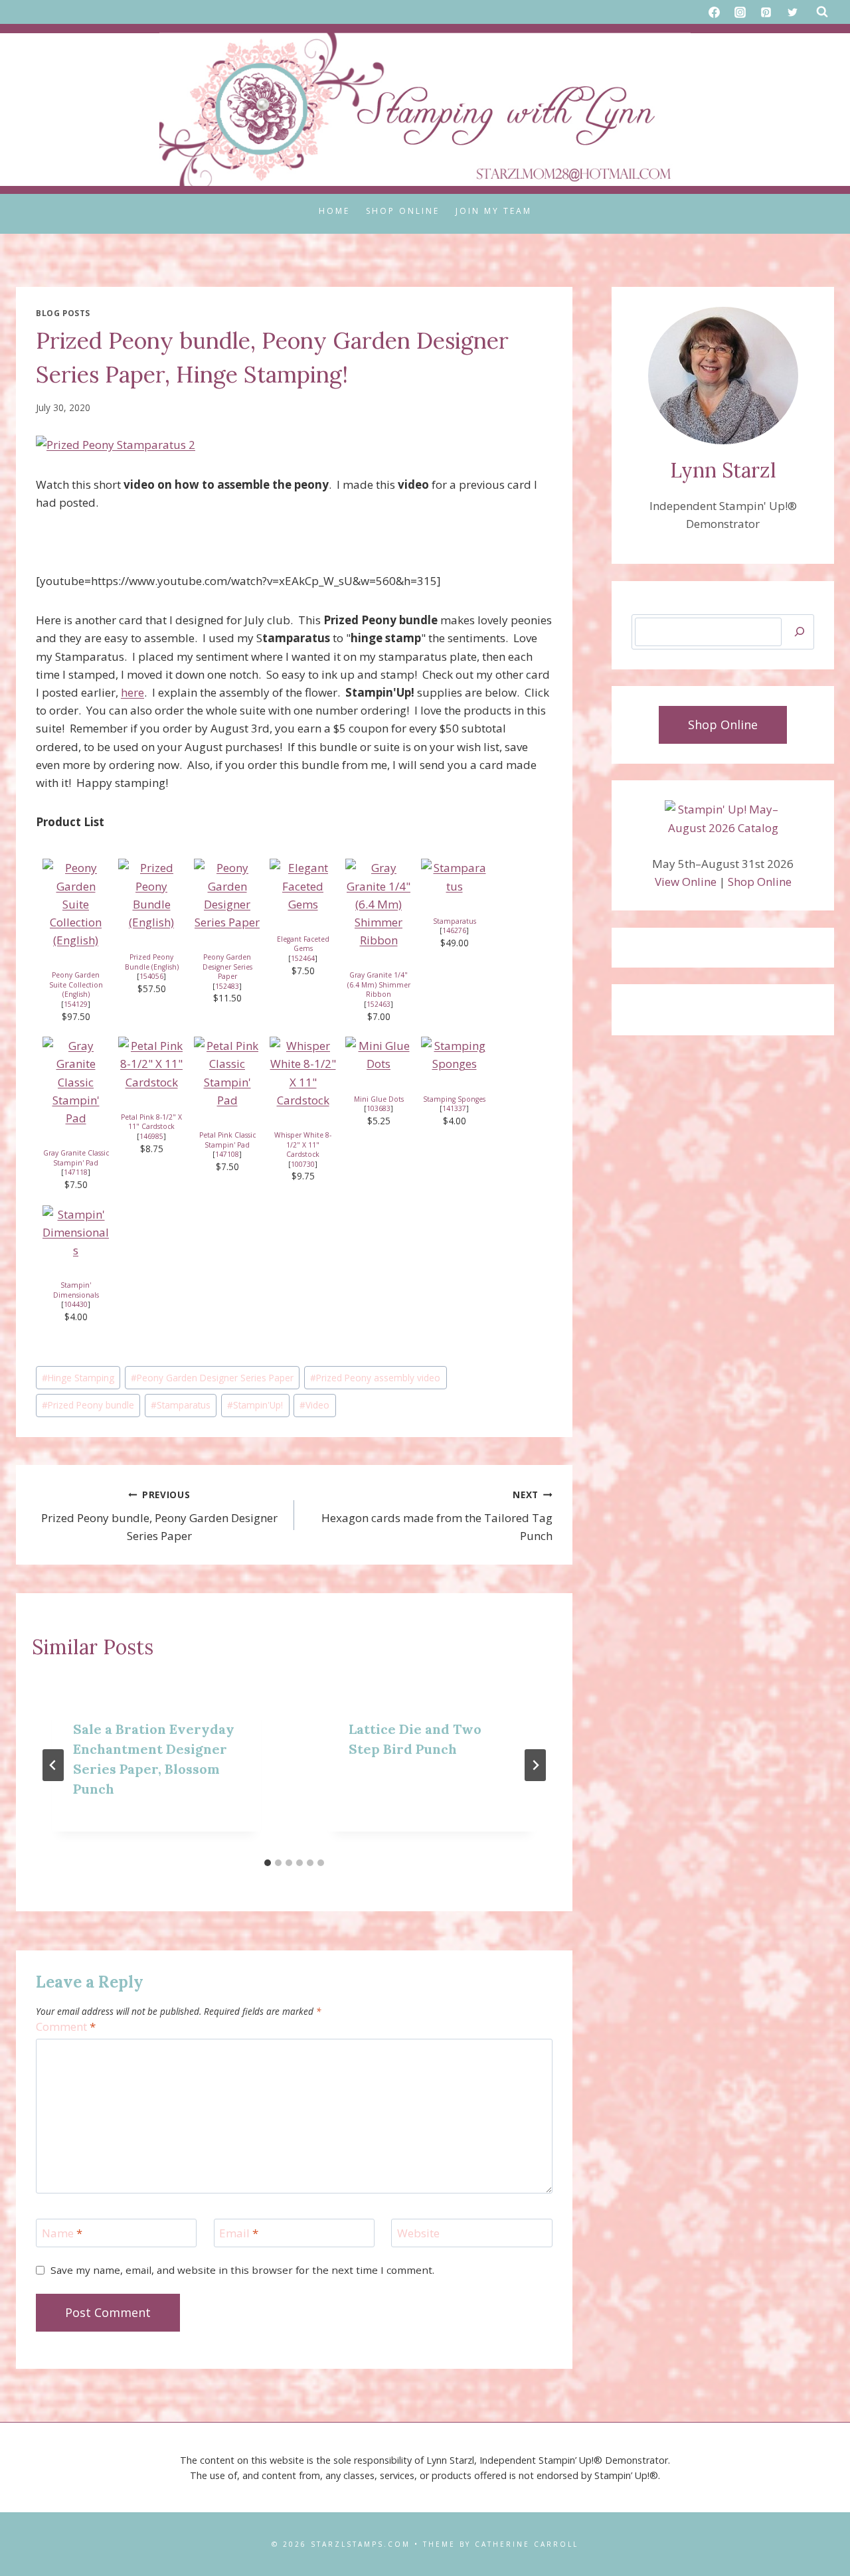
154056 (151, 976)
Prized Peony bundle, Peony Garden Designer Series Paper (159, 1516)
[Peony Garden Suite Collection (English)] (76, 904)
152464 (303, 958)
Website (418, 2233)
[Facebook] (715, 12)
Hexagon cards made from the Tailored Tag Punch (437, 1516)
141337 (454, 1108)
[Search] (800, 632)
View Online (686, 882)
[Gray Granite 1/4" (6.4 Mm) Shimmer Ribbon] (379, 904)
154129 (76, 1004)
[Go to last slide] (53, 1765)
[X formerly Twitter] (792, 12)
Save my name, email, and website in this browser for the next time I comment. (242, 2270)
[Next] (535, 1765)
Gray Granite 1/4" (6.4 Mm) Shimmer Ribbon (379, 985)
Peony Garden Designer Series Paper (227, 967)
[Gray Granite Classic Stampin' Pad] (76, 1082)
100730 (303, 1164)
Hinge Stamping (78, 1378)
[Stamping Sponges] (454, 1055)
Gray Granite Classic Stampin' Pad (76, 1158)
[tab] (268, 1863)
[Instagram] (740, 12)
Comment (66, 2027)
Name (62, 2233)
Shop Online (403, 211)
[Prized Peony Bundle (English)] (151, 895)
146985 (151, 1136)
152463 (379, 1004)
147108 (227, 1154)
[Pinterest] (766, 12)
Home (334, 211)
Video (314, 1405)
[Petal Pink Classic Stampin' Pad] (227, 1073)
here (132, 692)
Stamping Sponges (454, 1099)
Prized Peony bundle (88, 1405)
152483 (227, 986)
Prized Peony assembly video (375, 1378)
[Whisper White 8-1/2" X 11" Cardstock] (303, 1073)
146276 (454, 930)
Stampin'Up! (255, 1405)
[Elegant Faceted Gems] (303, 886)
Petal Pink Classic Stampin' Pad (227, 1140)
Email (239, 2233)
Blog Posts (63, 313)
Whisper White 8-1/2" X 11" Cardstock (303, 1145)
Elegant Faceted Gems (303, 944)
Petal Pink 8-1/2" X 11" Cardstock (151, 1122)
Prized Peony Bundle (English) (152, 962)
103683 (379, 1108)
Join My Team (494, 211)
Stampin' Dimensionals (76, 1290)
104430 (76, 1304)
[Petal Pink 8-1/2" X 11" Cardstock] (151, 1064)
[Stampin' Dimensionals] (76, 1233)
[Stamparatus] (454, 877)
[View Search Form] (822, 12)
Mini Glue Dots (379, 1099)
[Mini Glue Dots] (379, 1055)
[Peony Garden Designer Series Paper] (227, 895)
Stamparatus (455, 921)
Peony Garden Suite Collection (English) (76, 985)
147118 (76, 1172)
